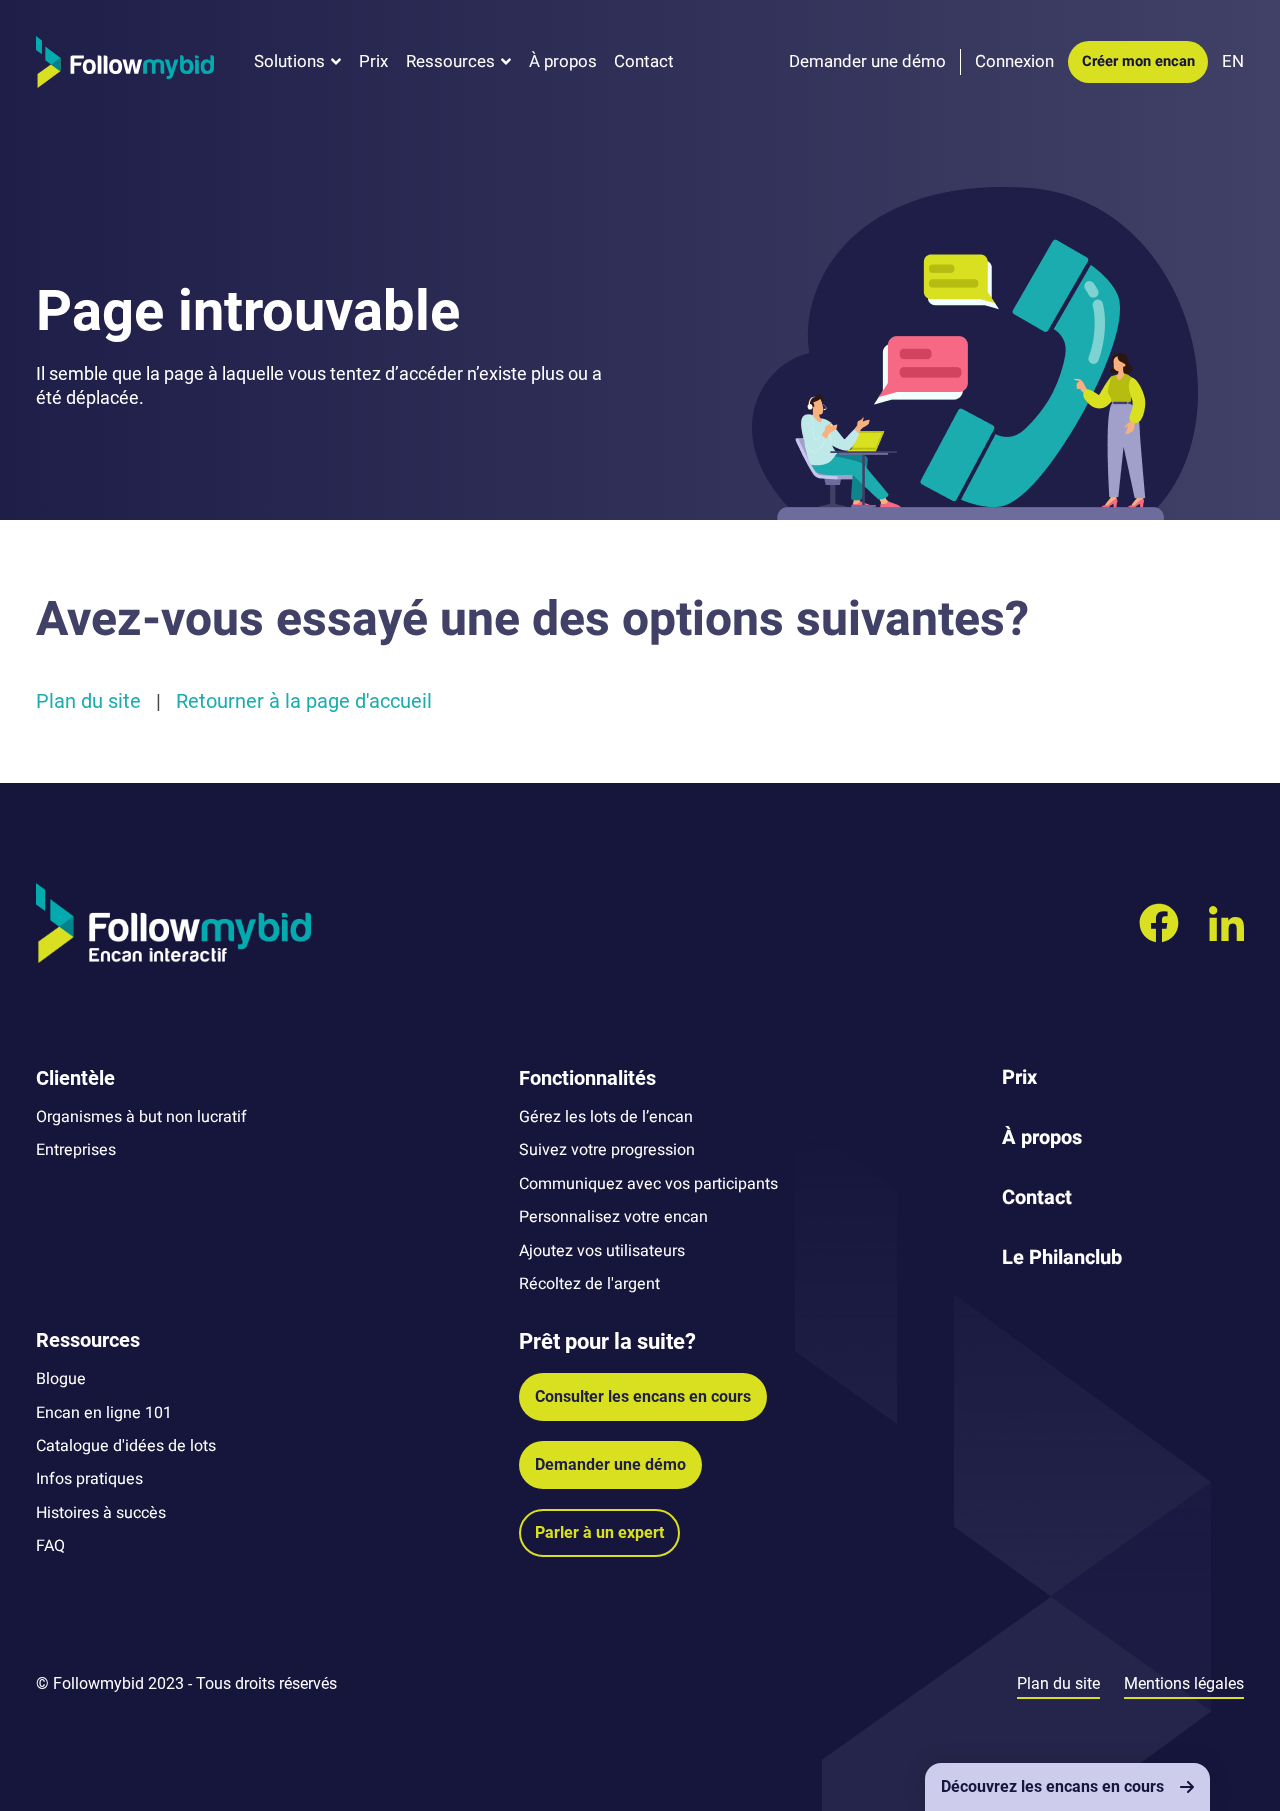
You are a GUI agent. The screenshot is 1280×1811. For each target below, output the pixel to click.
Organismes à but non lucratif (141, 1117)
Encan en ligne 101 (104, 1413)
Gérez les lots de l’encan (606, 1117)
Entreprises (76, 1150)
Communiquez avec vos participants (648, 1184)
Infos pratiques (89, 1479)
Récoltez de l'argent (589, 1284)
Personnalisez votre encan (613, 1217)
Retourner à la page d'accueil (304, 701)
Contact (644, 61)
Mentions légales (1184, 1683)
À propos (563, 61)
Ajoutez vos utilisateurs (602, 1251)
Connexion (1014, 61)
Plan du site (88, 701)
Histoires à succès (101, 1513)
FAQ (50, 1546)
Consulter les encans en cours (643, 1396)
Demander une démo (610, 1464)
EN (1233, 61)
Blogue (61, 1379)
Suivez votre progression (607, 1150)
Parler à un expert (599, 1532)
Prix (373, 61)
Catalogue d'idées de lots (126, 1446)
